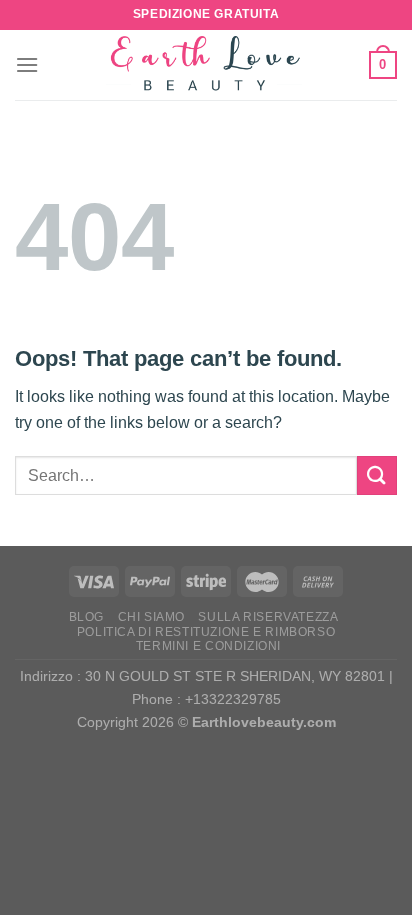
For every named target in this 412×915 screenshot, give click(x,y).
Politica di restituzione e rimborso (206, 632)
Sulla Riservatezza (268, 617)
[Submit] (377, 475)
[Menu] (27, 64)
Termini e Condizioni (208, 646)
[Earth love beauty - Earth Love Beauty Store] (206, 65)
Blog (86, 617)
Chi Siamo (152, 617)
